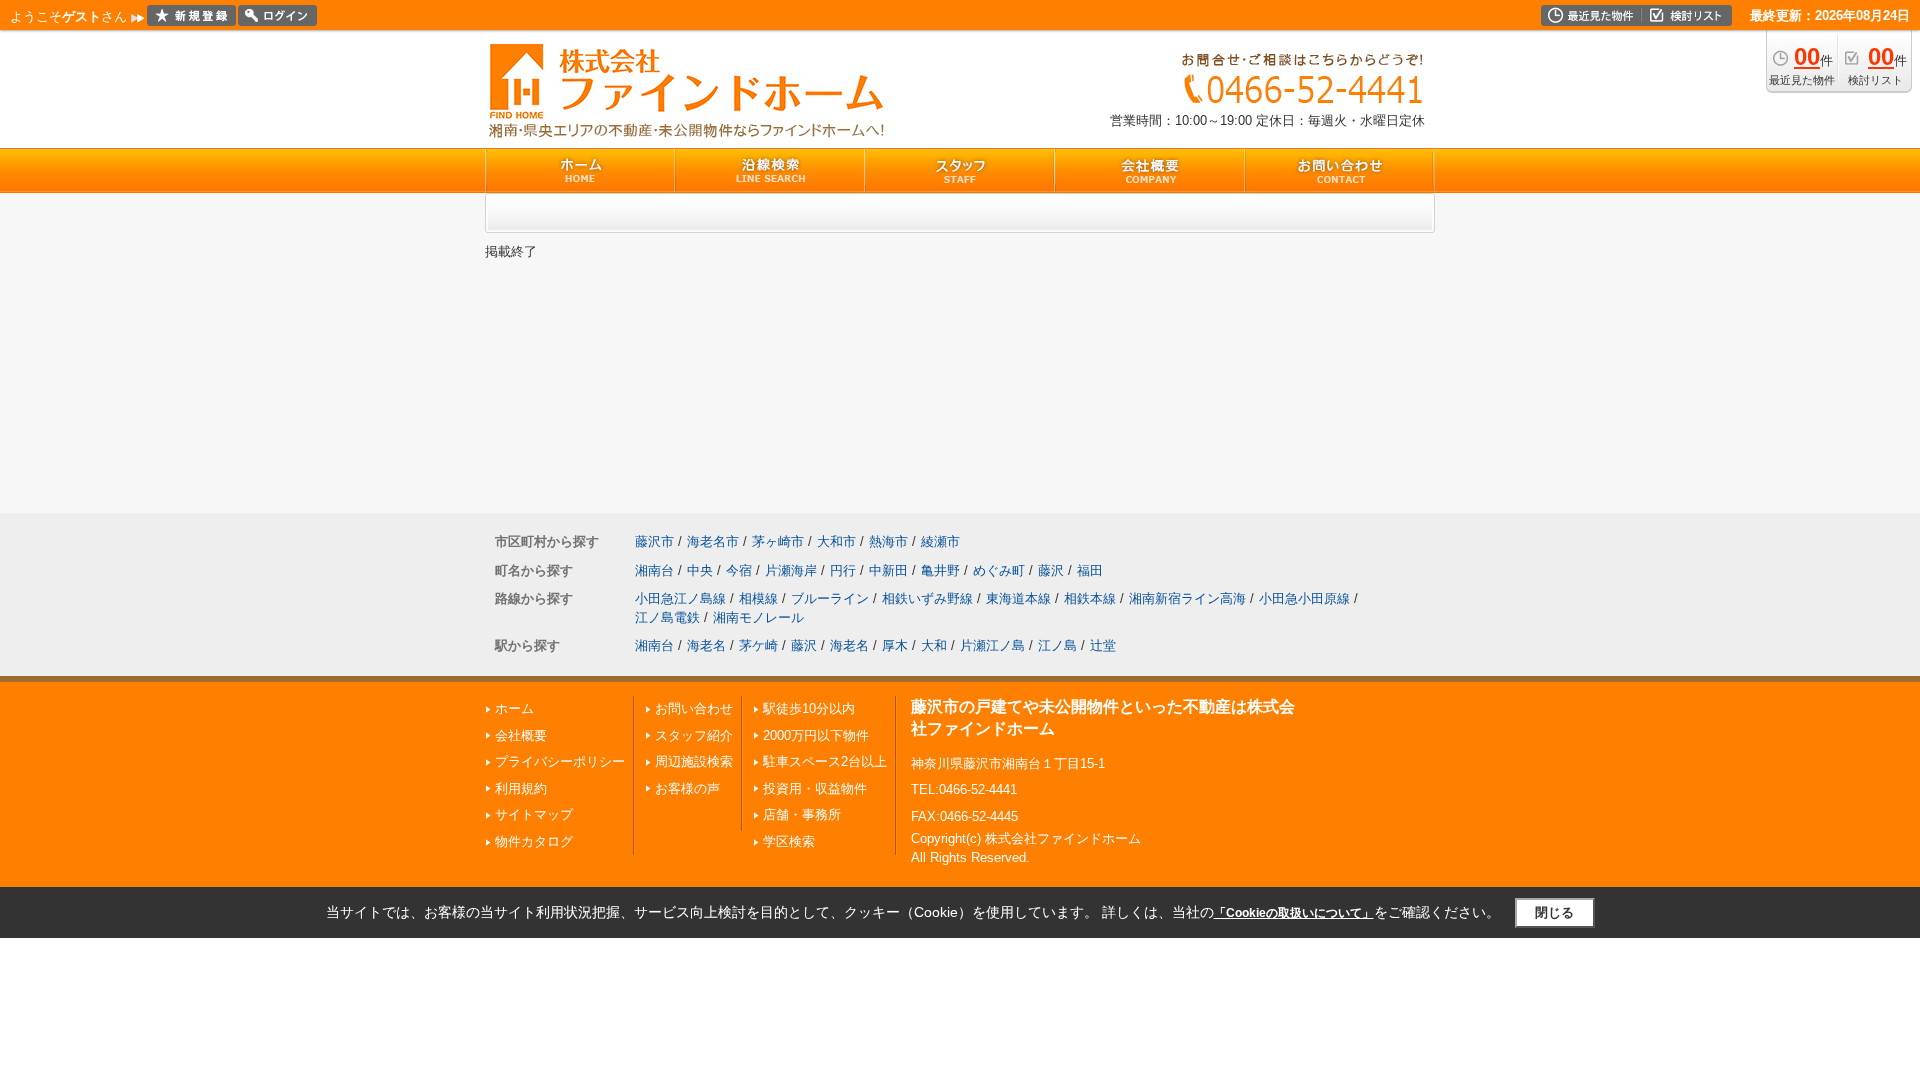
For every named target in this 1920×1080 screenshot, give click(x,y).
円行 (843, 570)
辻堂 (1103, 645)
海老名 (706, 645)
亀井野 (940, 570)
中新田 (888, 570)
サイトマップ (534, 814)
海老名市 (713, 541)
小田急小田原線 (1304, 598)
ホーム (514, 708)
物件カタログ (534, 841)
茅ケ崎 (758, 645)
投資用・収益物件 (815, 788)
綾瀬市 (940, 541)
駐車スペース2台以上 (825, 761)
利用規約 (521, 788)
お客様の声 (687, 788)
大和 (934, 645)
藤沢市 (654, 541)
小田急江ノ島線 (680, 598)
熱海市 (888, 541)
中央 (700, 570)
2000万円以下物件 (816, 735)
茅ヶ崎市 (778, 541)
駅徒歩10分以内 (809, 708)
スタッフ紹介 (694, 735)
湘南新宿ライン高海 (1187, 598)
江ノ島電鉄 (667, 617)
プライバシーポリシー (560, 761)
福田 (1090, 570)
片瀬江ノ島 (992, 645)
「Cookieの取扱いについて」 (1294, 913)
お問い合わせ (694, 708)
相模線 (758, 598)
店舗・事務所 (802, 814)
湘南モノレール (758, 617)
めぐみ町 (999, 570)
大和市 (836, 541)
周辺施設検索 (694, 761)
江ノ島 (1057, 645)
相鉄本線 (1090, 598)
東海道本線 (1018, 598)
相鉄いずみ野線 (927, 598)
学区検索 (789, 841)
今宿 (739, 570)
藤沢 (1051, 570)
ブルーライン (830, 598)
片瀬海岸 (791, 570)
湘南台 (654, 570)
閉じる (1554, 912)
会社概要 (521, 735)
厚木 (895, 645)
